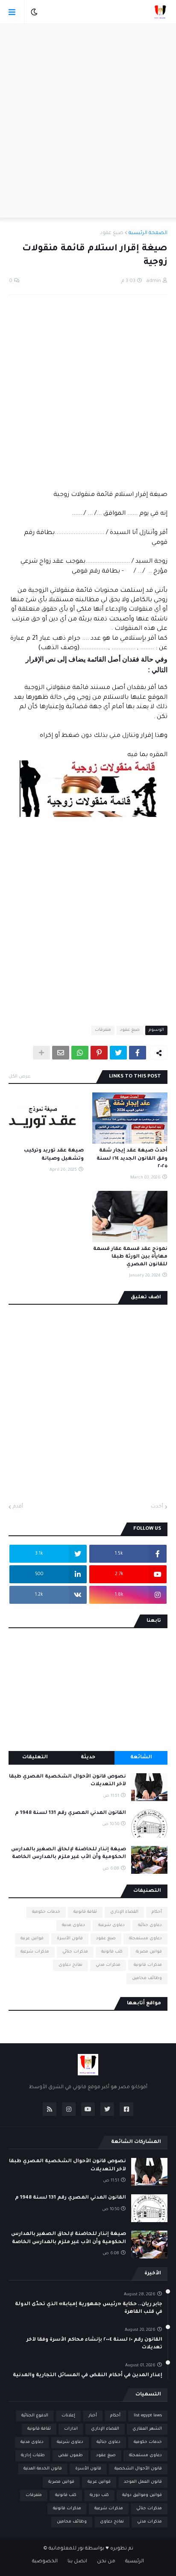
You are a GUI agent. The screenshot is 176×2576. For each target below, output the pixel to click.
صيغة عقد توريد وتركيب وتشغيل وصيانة (54, 1155)
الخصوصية (45, 2562)
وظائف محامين (147, 1978)
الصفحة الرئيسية (148, 233)
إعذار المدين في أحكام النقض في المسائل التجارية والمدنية (88, 2376)
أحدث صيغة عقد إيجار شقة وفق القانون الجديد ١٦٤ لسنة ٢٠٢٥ (132, 1159)
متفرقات (103, 1030)
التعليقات (35, 1758)
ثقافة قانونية (85, 1912)
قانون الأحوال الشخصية (138, 2469)
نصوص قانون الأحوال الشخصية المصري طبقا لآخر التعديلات (67, 1781)
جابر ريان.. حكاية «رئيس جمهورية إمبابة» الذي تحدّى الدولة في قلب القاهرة (89, 2308)
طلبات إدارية (33, 2456)
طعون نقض (70, 2456)
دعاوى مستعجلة (145, 1939)
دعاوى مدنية (73, 1925)
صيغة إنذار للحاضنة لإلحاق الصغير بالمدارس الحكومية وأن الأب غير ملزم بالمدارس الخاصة (69, 1853)
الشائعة (141, 1758)
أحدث (157, 1507)
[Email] (61, 1053)
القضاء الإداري (124, 1912)
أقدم (18, 1507)
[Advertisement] (88, 121)
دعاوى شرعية (111, 1925)
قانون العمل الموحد (143, 2482)
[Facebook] (138, 1053)
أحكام (157, 1912)
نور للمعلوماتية (66, 2549)
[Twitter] (118, 1053)
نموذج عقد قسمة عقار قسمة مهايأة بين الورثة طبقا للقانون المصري (130, 1257)
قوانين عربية (32, 1939)
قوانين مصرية (149, 1952)
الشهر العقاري (147, 2429)
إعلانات (68, 2416)
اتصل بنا (77, 2562)
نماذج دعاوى (70, 1965)
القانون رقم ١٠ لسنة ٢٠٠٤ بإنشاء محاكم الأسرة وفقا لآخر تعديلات (94, 2344)
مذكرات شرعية (35, 1952)
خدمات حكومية (46, 1912)
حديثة (88, 1758)
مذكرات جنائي (75, 1952)
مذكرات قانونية (148, 1965)
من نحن (106, 2562)
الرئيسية (135, 2562)
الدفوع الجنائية (35, 2416)
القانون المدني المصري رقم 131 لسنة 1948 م (70, 1813)
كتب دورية (99, 2495)
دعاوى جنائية (150, 1925)
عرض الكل (20, 1077)
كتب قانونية (112, 1952)
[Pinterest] (99, 1053)
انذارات (71, 2429)
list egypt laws (148, 2416)
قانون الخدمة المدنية (43, 2469)
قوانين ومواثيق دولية (142, 2495)
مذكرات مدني (108, 1965)
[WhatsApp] (80, 1053)
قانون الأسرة (70, 1939)
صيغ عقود (112, 233)
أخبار (93, 2416)
